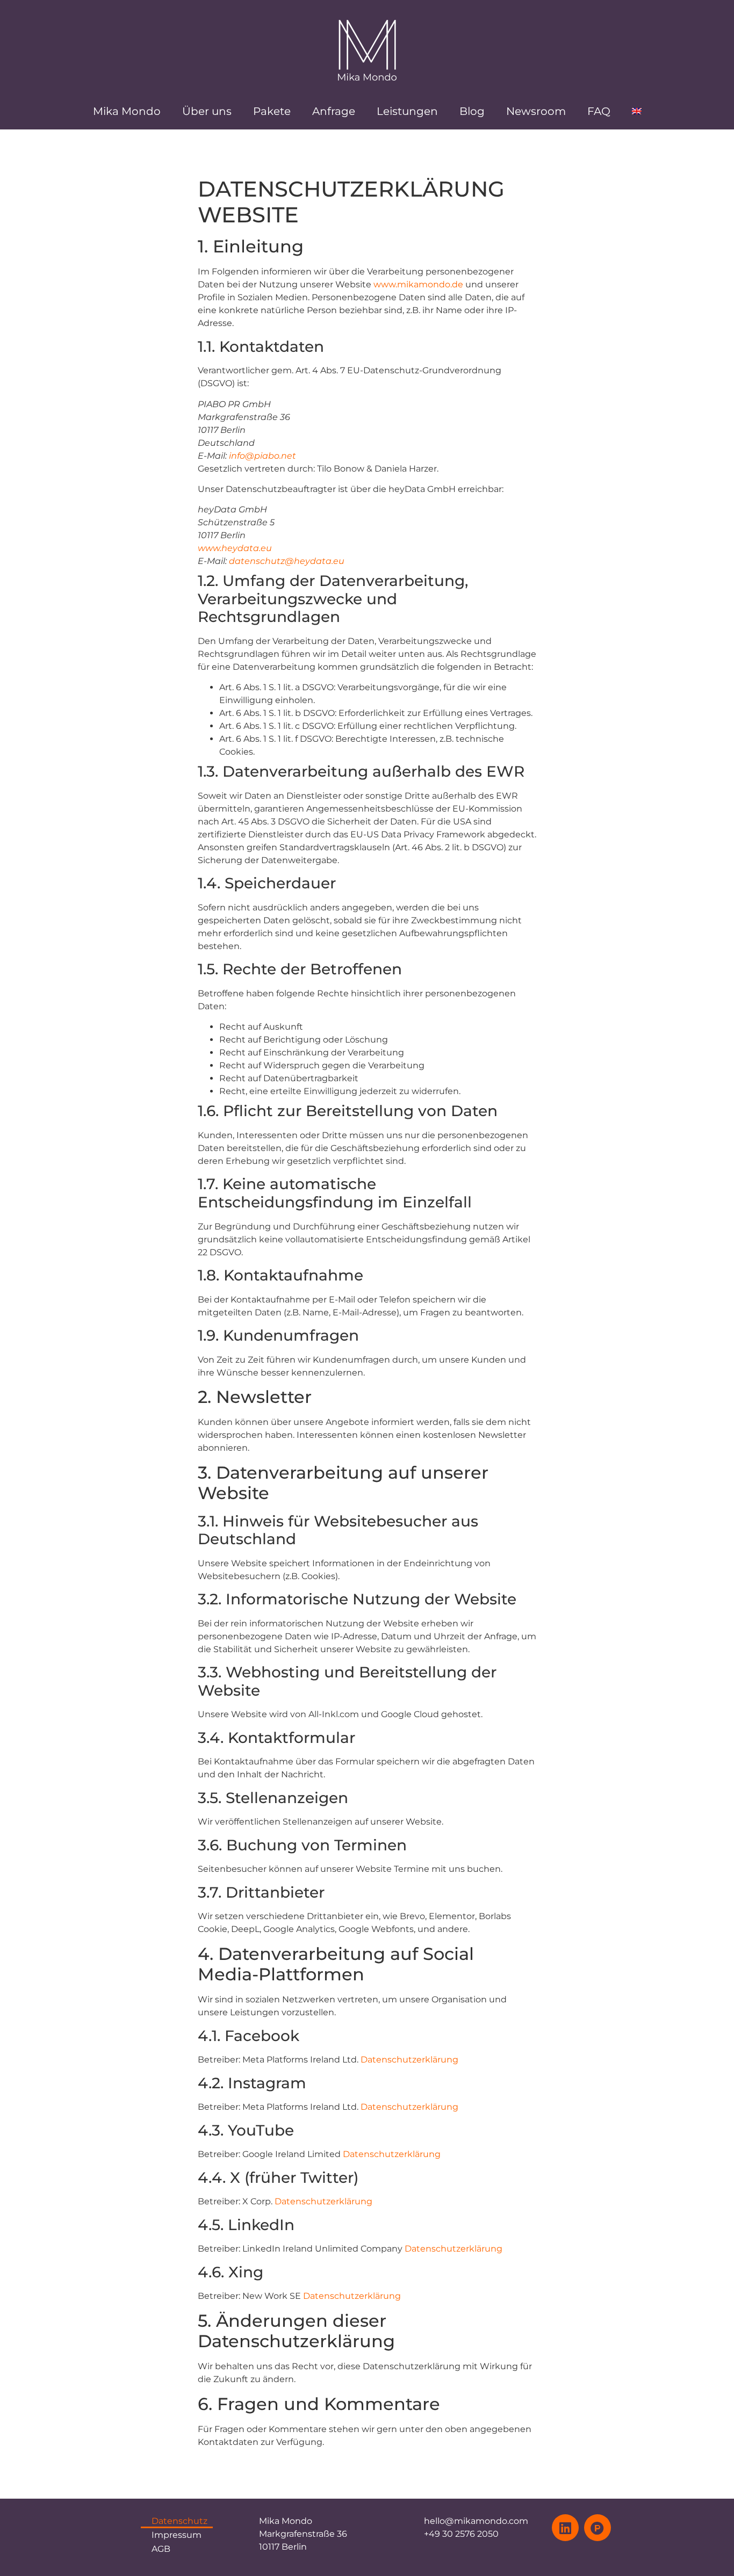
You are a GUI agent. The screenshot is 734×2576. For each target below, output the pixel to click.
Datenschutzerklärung (409, 2060)
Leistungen (407, 111)
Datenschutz (179, 2521)
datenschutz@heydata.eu (287, 561)
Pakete (272, 111)
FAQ (599, 111)
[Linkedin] (565, 2528)
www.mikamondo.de (418, 284)
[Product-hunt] (598, 2528)
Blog (472, 111)
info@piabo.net (262, 456)
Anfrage (334, 111)
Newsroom (536, 111)
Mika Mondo (127, 111)
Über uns (207, 111)
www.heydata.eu (235, 548)
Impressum (177, 2535)
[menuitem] (637, 111)
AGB (161, 2549)
